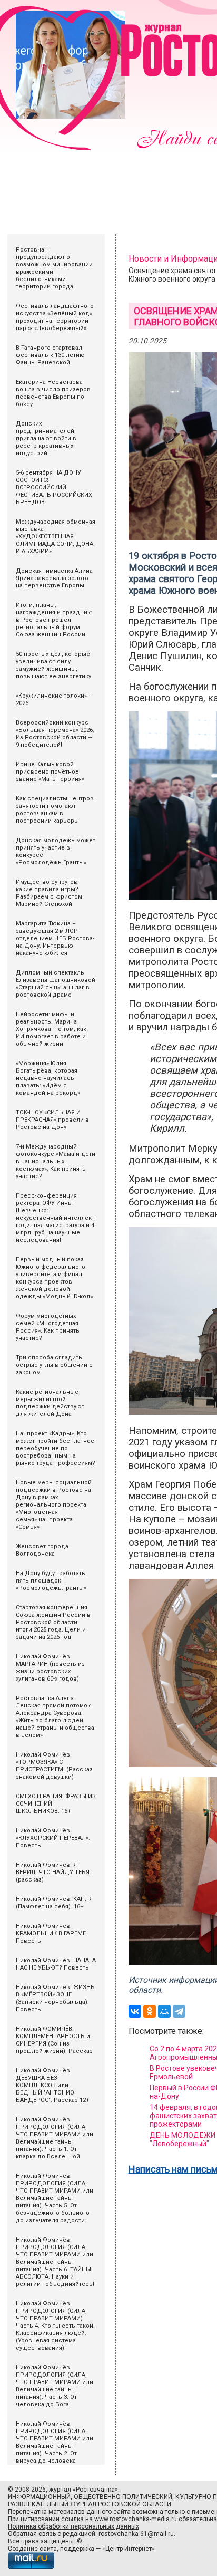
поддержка (77, 2549)
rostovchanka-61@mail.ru (136, 2534)
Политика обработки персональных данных (73, 2526)
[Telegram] (179, 2011)
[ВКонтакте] (135, 2011)
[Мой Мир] (164, 2011)
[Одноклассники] (150, 2011)
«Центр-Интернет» (129, 2549)
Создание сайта (32, 2549)
